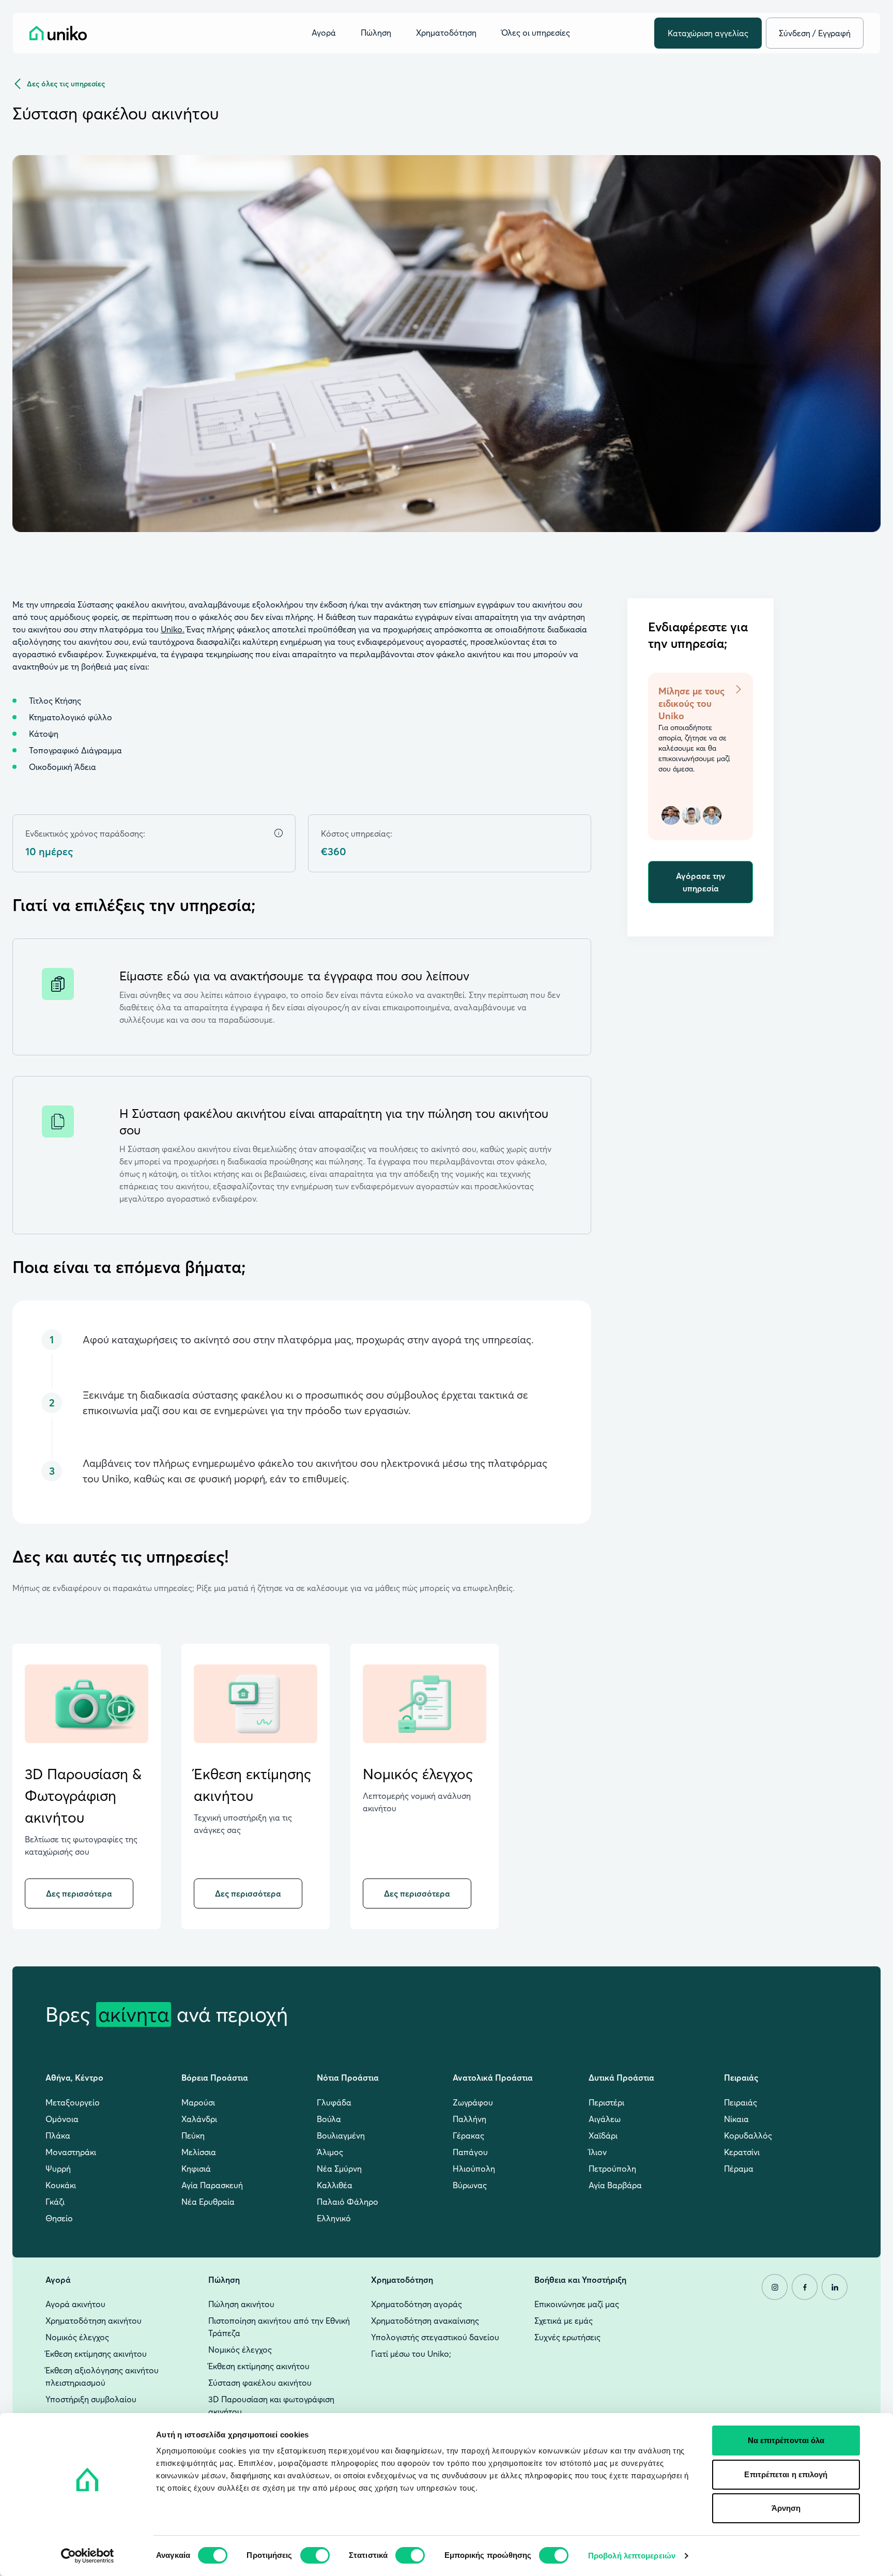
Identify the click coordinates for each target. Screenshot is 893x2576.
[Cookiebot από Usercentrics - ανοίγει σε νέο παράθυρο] (88, 2556)
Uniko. (173, 629)
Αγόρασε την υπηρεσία (701, 882)
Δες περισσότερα (79, 1893)
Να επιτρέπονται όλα (786, 2440)
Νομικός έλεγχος (418, 1774)
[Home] (58, 33)
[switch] (315, 2555)
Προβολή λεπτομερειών (632, 2556)
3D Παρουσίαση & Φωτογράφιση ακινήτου (83, 1796)
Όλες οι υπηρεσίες (536, 33)
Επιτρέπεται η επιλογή (786, 2474)
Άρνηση (786, 2508)
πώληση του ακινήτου (486, 1113)
